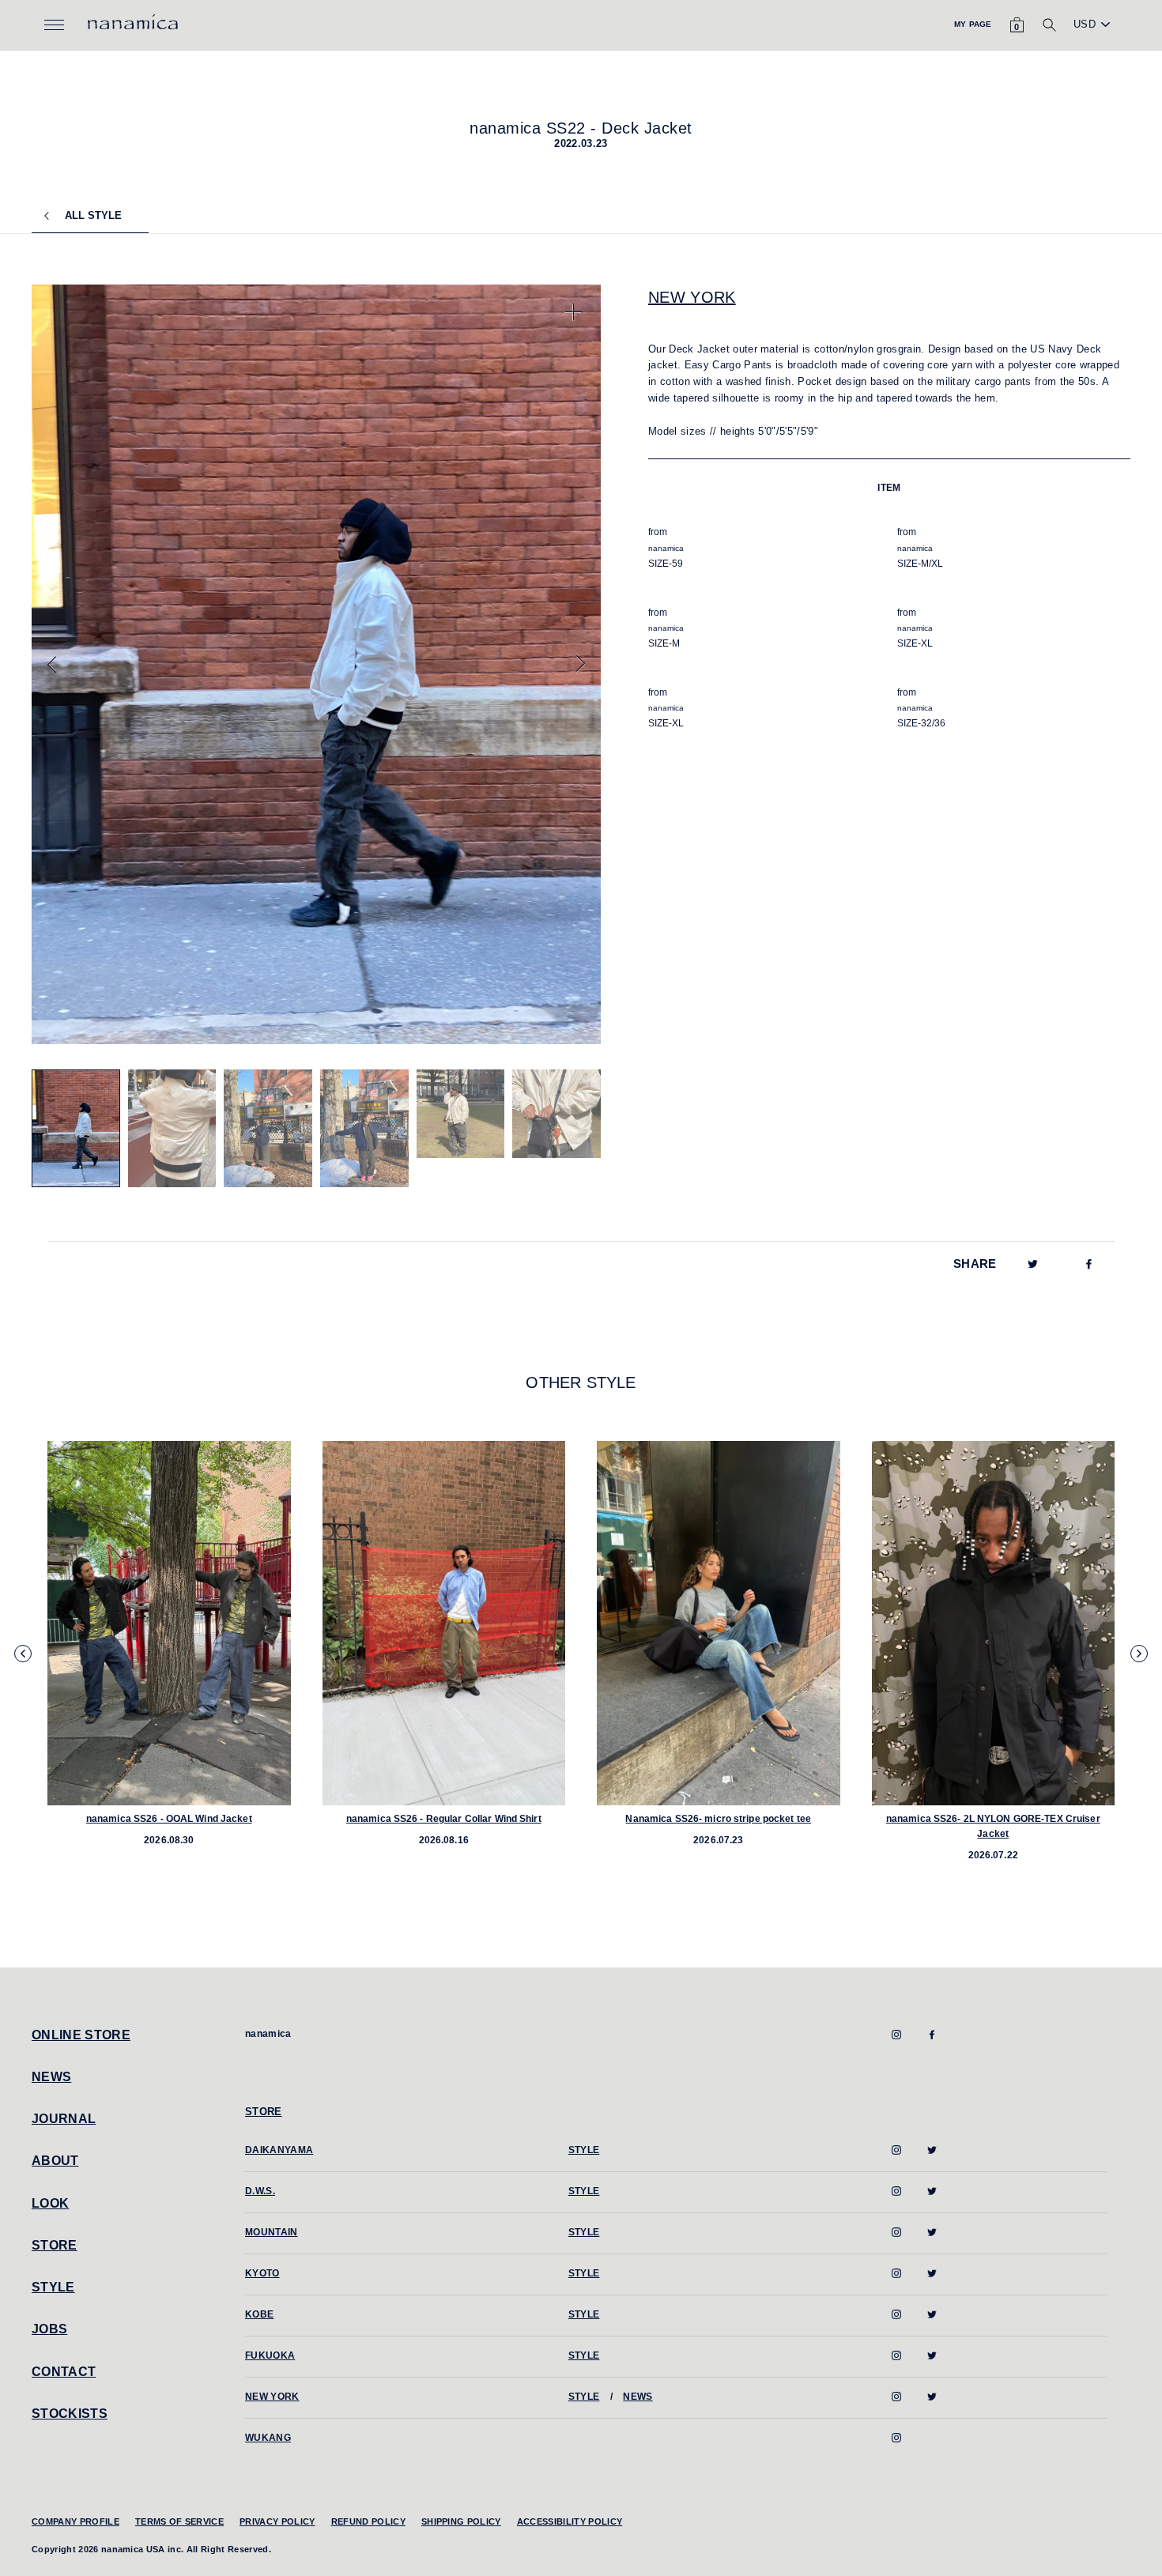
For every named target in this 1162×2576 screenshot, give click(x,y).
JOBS (49, 2329)
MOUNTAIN (272, 2232)
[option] (317, 664)
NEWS (51, 2077)
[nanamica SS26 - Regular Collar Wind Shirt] (444, 1623)
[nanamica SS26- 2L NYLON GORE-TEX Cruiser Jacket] (994, 1623)
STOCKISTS (70, 2414)
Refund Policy (368, 2521)
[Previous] (52, 664)
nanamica (268, 2034)
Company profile (75, 2521)
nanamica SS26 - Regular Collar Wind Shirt (444, 1819)
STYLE (53, 2287)
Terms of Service (179, 2521)
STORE (55, 2245)
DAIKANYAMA (279, 2150)
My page (973, 24)
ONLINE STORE (81, 2035)
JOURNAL (64, 2119)
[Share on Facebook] (1089, 1263)
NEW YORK (692, 297)
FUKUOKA (270, 2355)
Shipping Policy (461, 2521)
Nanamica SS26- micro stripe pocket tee (718, 1819)
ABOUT (55, 2161)
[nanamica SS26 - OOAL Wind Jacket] (169, 1623)
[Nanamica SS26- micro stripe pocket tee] (719, 1623)
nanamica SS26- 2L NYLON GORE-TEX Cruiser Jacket (993, 1826)
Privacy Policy (277, 2521)
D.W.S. (260, 2191)
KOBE (259, 2314)
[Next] (581, 664)
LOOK (50, 2203)
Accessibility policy (570, 2521)
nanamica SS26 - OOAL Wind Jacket (169, 1819)
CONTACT (64, 2372)
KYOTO (262, 2273)
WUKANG (268, 2438)
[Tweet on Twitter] (1033, 1263)
